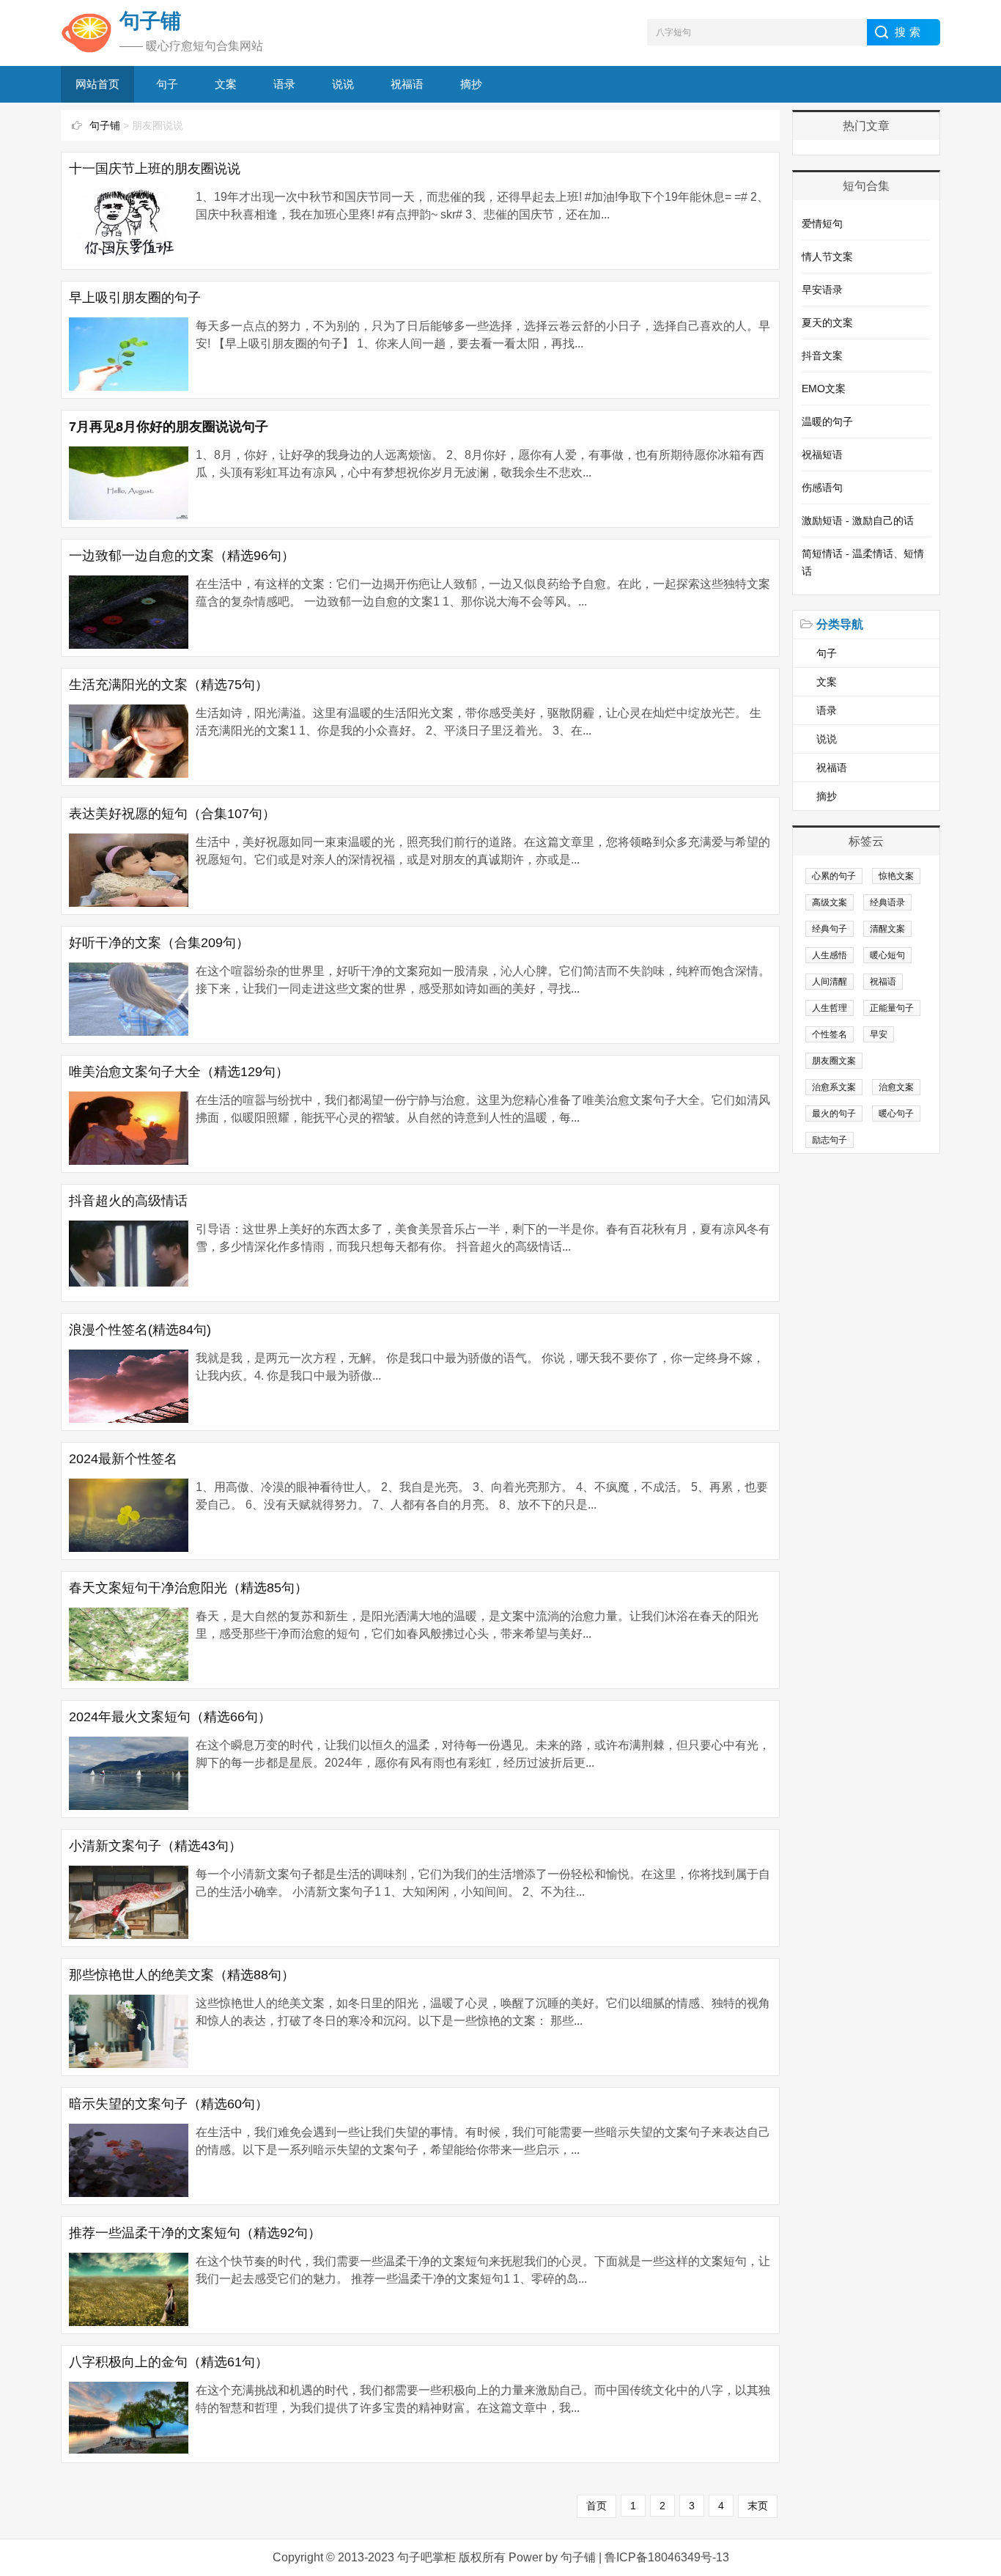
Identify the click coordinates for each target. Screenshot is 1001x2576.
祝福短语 (822, 455)
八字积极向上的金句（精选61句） (169, 2362)
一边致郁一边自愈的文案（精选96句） (182, 556)
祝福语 (407, 84)
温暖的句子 (827, 422)
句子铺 (105, 125)
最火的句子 (834, 1114)
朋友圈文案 (834, 1061)
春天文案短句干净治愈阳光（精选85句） (188, 1588)
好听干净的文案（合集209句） (159, 943)
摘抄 (471, 84)
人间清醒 (830, 982)
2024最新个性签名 (123, 1459)
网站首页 (97, 84)
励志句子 (830, 1140)
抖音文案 (822, 356)
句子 (167, 84)
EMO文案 (824, 389)
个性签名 (830, 1034)
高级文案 (830, 902)
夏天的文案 (827, 323)
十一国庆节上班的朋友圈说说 (155, 169)
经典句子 (830, 929)
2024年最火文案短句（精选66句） (170, 1717)
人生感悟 (830, 955)
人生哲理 (830, 1008)
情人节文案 (827, 257)
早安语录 (822, 290)
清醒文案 (887, 929)
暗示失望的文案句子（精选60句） (169, 2104)
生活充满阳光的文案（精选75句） (169, 685)
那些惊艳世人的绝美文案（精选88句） (182, 1975)
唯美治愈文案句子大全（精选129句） (179, 1072)
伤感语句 (822, 487)
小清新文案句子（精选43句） (155, 1846)
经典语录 (887, 902)
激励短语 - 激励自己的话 (858, 520)
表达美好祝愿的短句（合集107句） (172, 814)
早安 (879, 1034)
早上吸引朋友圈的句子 (135, 298)
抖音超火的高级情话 (128, 1201)
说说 (343, 84)
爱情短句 (822, 224)
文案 (226, 84)
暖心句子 (896, 1114)
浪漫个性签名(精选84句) (140, 1330)
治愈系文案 (834, 1087)
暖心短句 (887, 955)
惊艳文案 (896, 876)
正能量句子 (892, 1008)
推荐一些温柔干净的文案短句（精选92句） (195, 2233)
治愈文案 (896, 1087)
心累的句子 (834, 876)
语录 (284, 84)
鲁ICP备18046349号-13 (667, 2557)
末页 (758, 2506)
